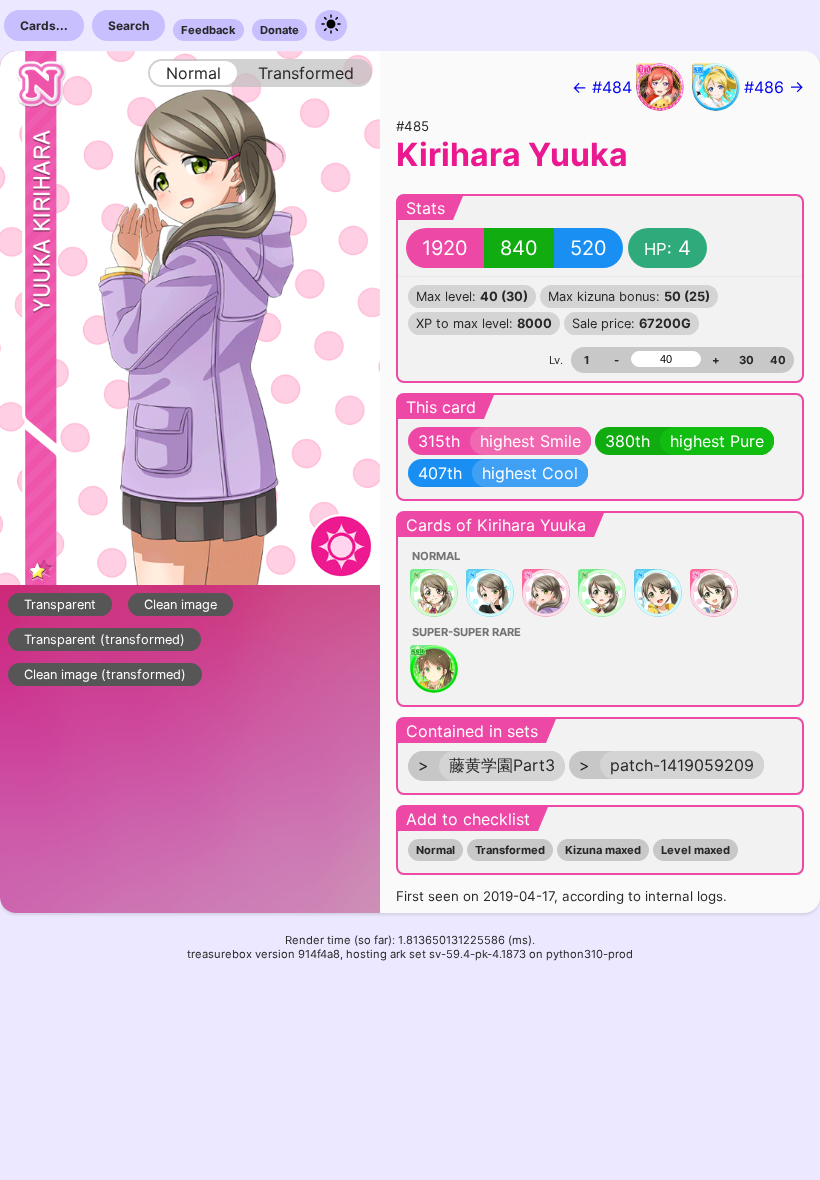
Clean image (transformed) (105, 674)
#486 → (774, 87)
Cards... (44, 25)
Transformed (510, 850)
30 (746, 360)
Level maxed (695, 850)
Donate (279, 30)
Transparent (60, 604)
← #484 (602, 87)
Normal (435, 850)
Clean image (180, 604)
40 (778, 360)
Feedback (208, 30)
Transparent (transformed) (104, 639)
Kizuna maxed (603, 850)
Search (128, 25)
